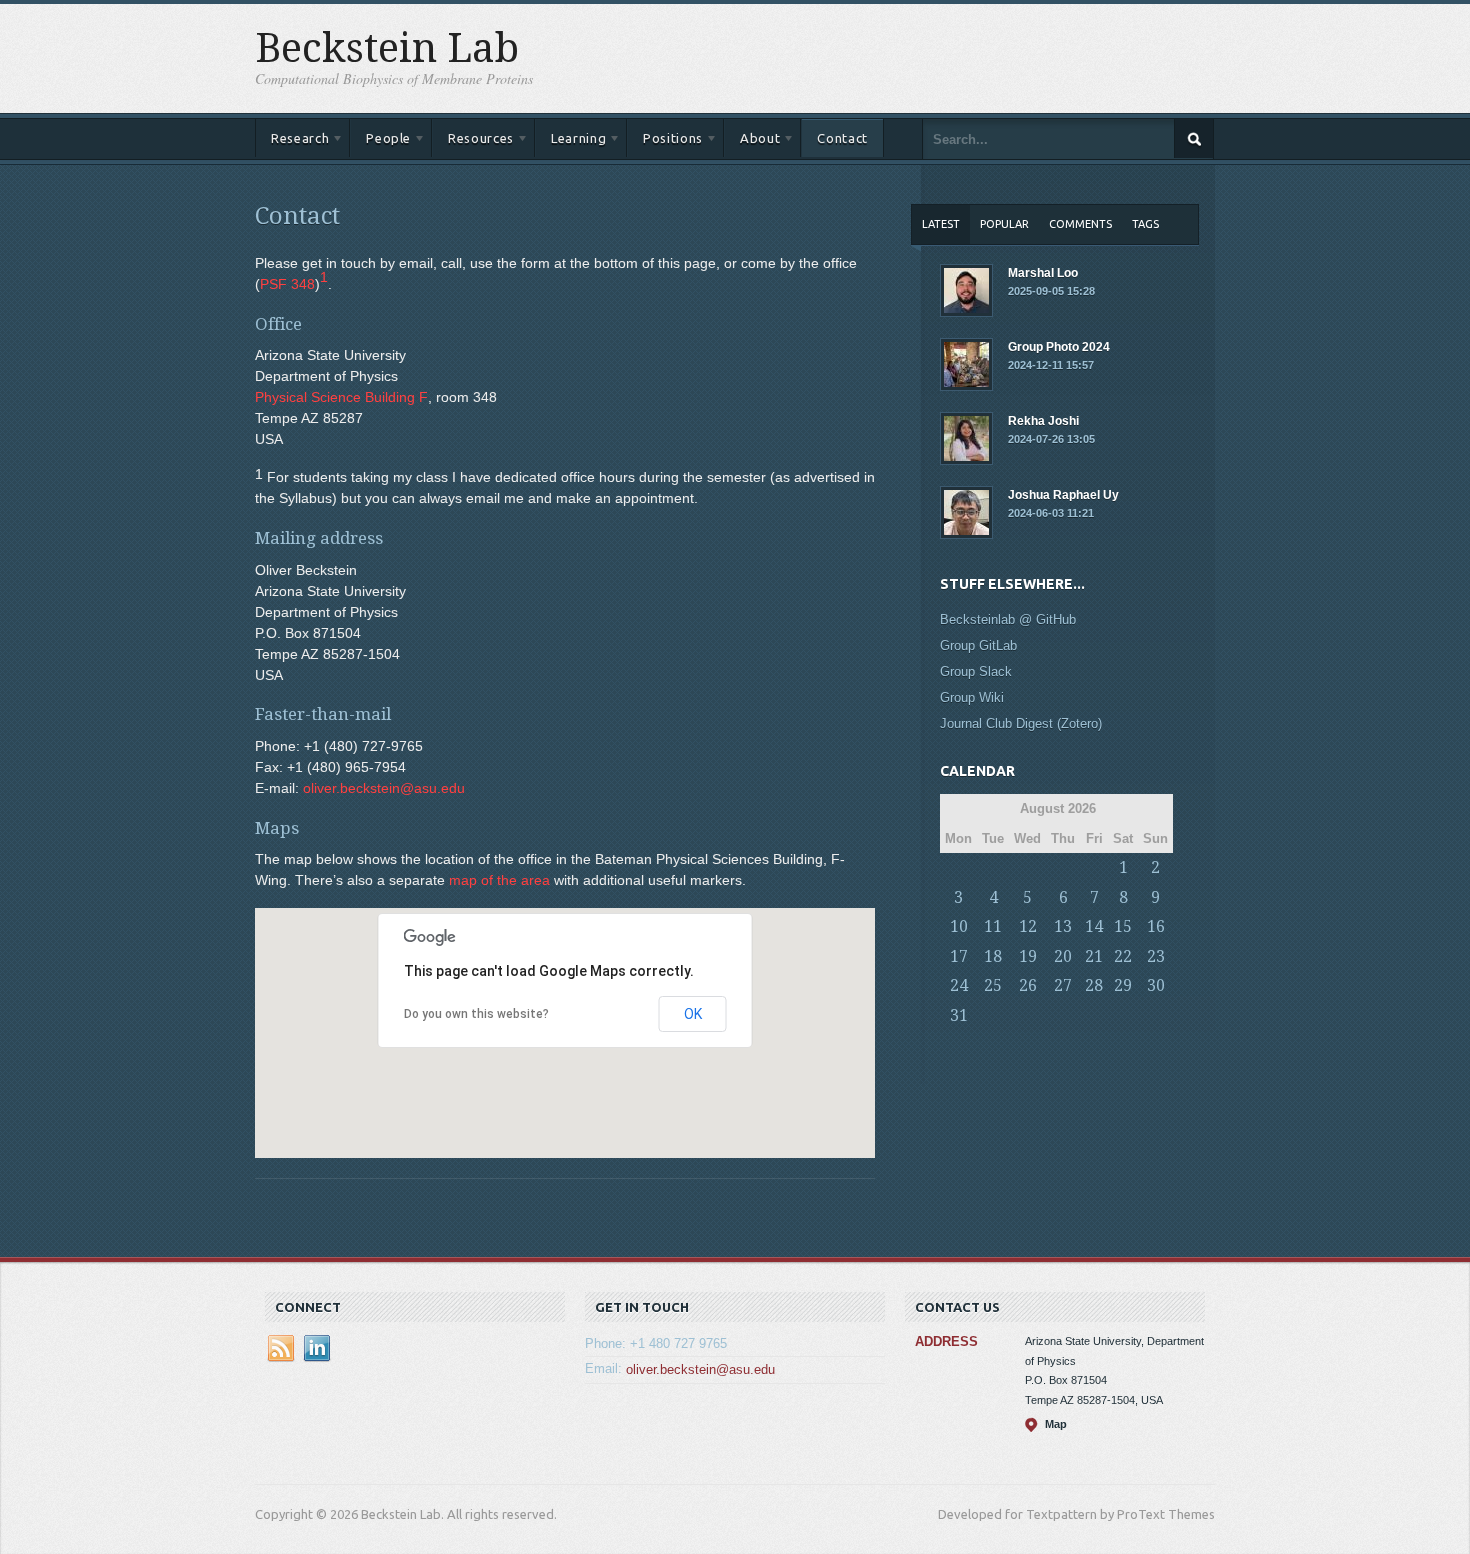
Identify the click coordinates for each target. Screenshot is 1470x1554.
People (380, 141)
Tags (1145, 224)
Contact (842, 138)
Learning (570, 141)
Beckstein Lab (387, 49)
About (752, 141)
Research (292, 141)
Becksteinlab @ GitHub (1008, 619)
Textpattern (1061, 1514)
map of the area (499, 880)
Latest (941, 224)
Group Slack (976, 671)
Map (1056, 1424)
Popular (1004, 224)
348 (287, 284)
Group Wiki (972, 697)
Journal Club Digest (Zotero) (1021, 723)
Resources (473, 141)
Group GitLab (978, 645)
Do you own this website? (476, 1014)
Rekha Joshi (1051, 429)
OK (693, 1014)
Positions (665, 141)
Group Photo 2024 (1059, 355)
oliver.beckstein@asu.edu (384, 788)
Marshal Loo (1051, 281)
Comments (1080, 224)
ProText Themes (1166, 1514)
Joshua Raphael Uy (1063, 503)
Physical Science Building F (341, 397)
